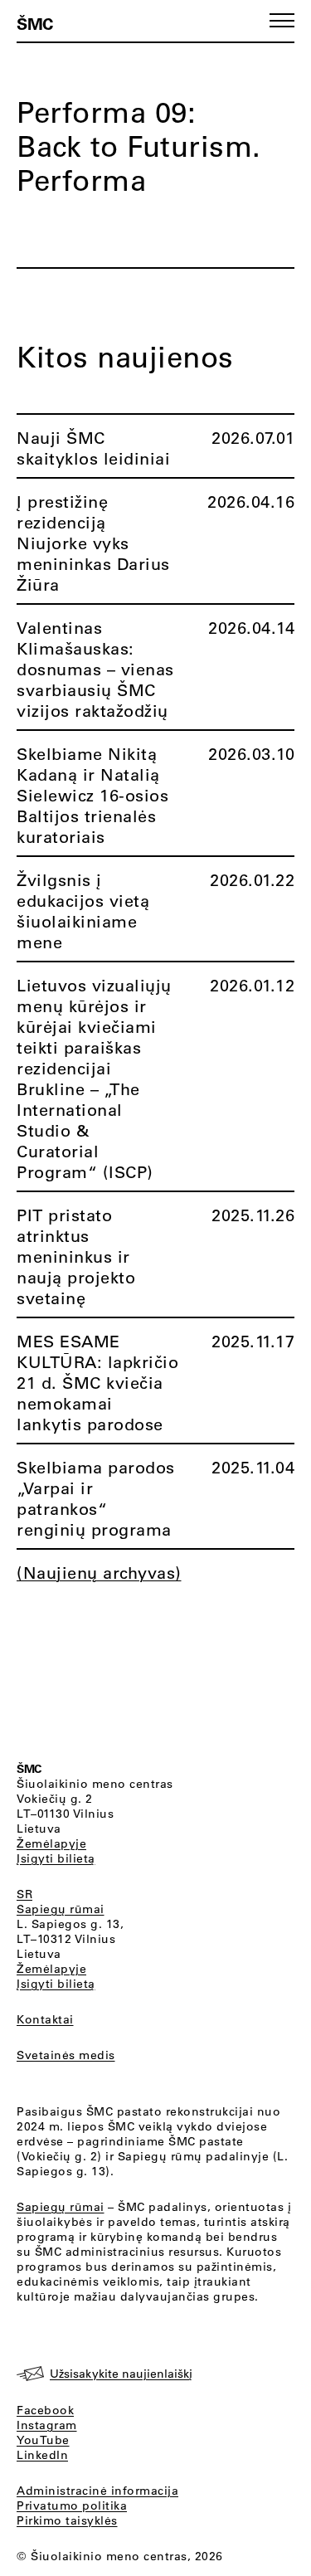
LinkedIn (42, 2455)
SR (24, 1894)
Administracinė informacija (97, 2491)
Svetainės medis (66, 2055)
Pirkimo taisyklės (67, 2520)
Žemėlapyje (51, 1843)
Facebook (45, 2410)
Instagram (47, 2425)
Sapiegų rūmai (61, 1909)
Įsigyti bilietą (56, 1858)
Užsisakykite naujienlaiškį (121, 2374)
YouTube (43, 2440)
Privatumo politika (72, 2505)
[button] (282, 20)
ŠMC (35, 23)
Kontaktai (45, 2019)
